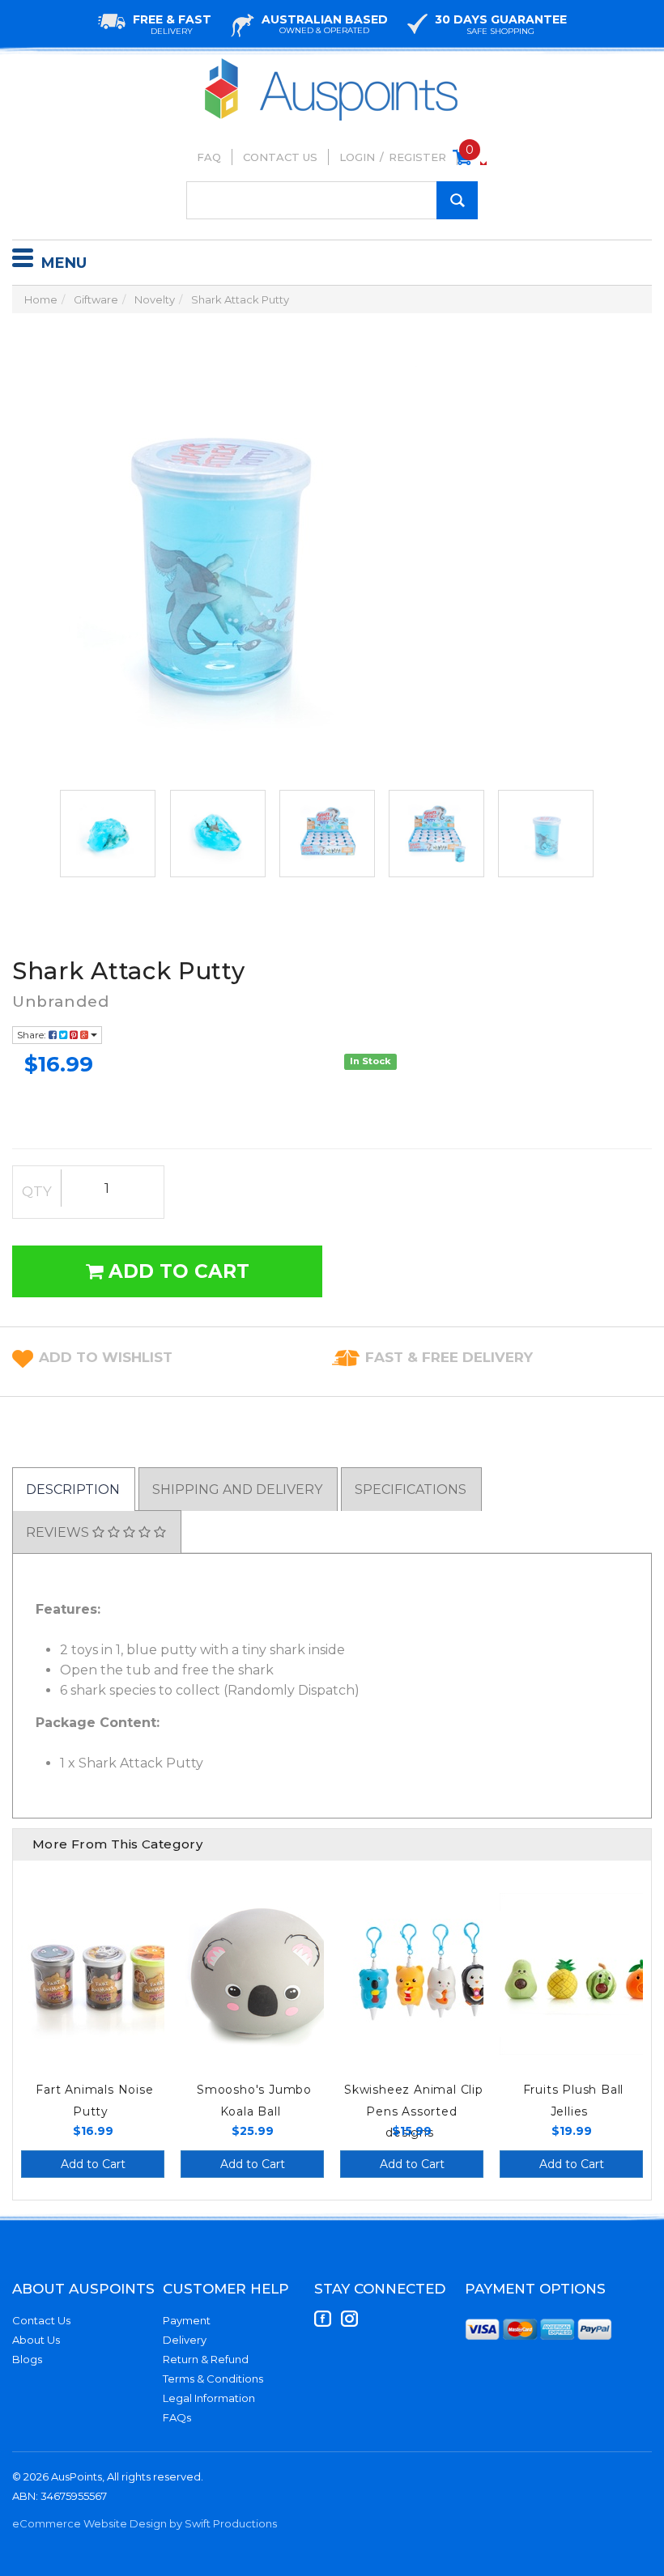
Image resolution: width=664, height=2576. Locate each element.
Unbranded (60, 1002)
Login (357, 157)
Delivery (185, 2340)
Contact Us (280, 157)
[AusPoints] (332, 63)
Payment (187, 2320)
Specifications (411, 1490)
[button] (106, 1357)
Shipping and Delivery (237, 1490)
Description (73, 1490)
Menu (64, 263)
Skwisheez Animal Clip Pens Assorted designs (414, 2111)
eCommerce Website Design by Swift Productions (145, 2523)
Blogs (27, 2359)
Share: (33, 1035)
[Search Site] (457, 200)
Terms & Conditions (213, 2379)
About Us (36, 2340)
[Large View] (108, 834)
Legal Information (209, 2398)
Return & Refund (206, 2359)
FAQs (177, 2417)
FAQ (209, 157)
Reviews (59, 1532)
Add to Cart (176, 1271)
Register (417, 157)
